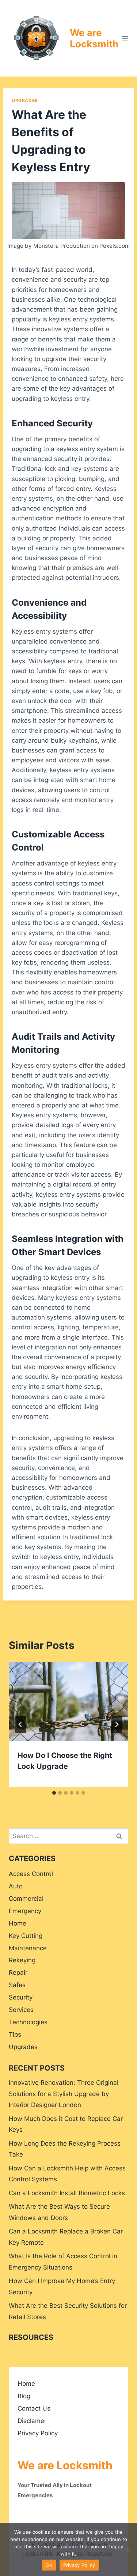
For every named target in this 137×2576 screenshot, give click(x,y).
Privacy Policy (38, 2433)
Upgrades (25, 100)
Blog (24, 2396)
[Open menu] (125, 38)
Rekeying (22, 1960)
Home (18, 1923)
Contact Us (34, 2408)
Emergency (25, 1911)
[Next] (117, 1724)
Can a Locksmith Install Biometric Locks (67, 2193)
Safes (17, 1985)
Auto (16, 1886)
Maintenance (28, 1948)
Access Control (31, 1874)
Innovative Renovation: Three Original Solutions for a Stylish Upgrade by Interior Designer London (64, 2094)
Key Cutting (26, 1936)
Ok (49, 2565)
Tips (15, 2034)
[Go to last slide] (20, 1724)
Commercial (26, 1899)
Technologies (28, 2022)
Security (21, 1997)
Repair (18, 1973)
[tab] (54, 1793)
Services (21, 2010)
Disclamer (32, 2421)
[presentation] (68, 1701)
